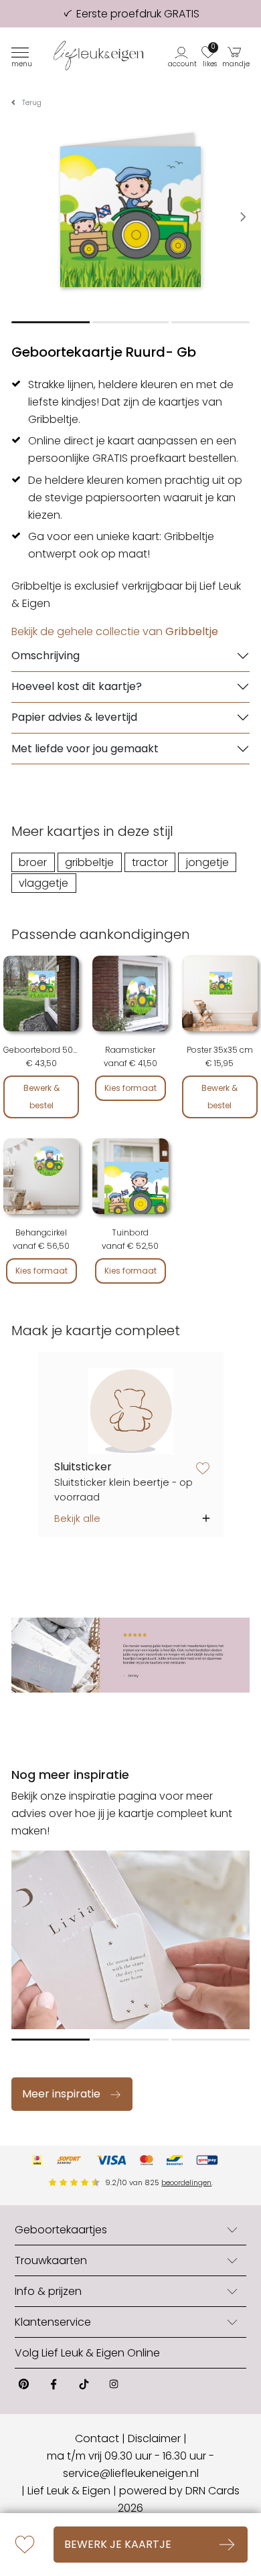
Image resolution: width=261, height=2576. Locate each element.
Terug (32, 103)
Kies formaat (130, 1088)
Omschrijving (46, 656)
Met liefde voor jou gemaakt (85, 749)
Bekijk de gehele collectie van (115, 631)
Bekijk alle (77, 1519)
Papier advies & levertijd (74, 717)
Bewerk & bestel (41, 1097)
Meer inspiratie (61, 2094)
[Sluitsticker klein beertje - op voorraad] (131, 1411)
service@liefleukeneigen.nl (131, 2473)
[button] (183, 56)
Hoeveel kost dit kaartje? (77, 686)
